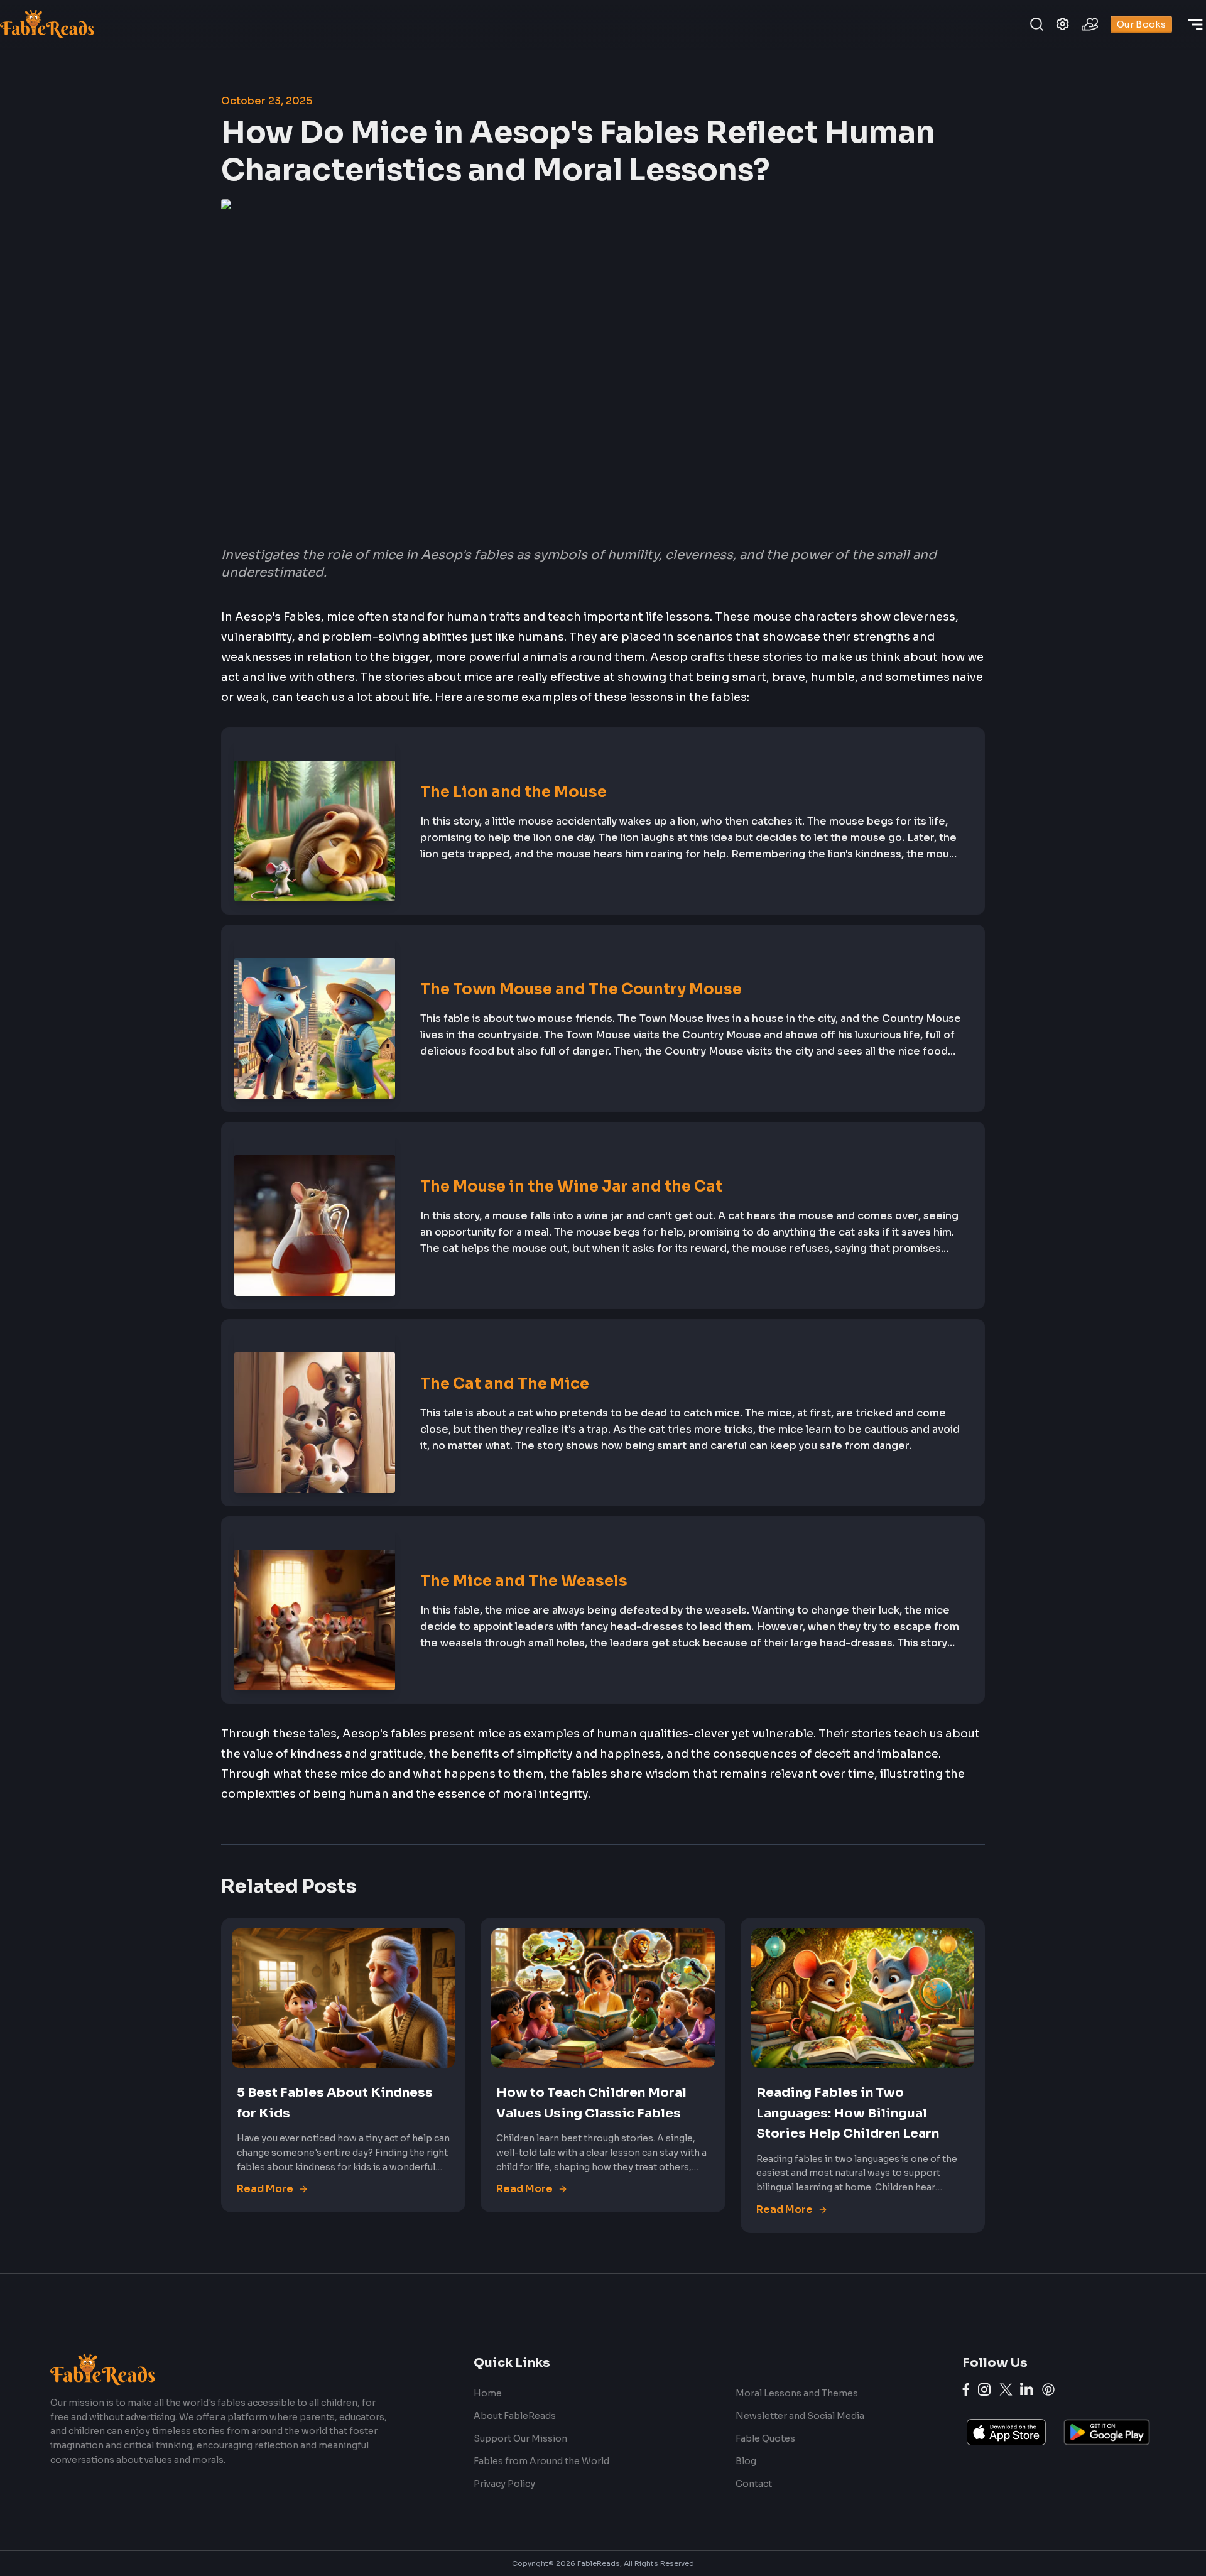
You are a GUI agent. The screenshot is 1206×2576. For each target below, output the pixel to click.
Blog (746, 2461)
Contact (754, 2484)
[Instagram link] (984, 2389)
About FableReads (515, 2416)
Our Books (1141, 24)
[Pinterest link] (1048, 2389)
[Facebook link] (966, 2389)
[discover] (1195, 24)
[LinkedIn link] (1027, 2389)
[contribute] (1090, 24)
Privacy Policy (504, 2484)
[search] (1037, 24)
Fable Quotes (765, 2438)
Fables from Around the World (541, 2461)
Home (488, 2393)
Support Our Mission (520, 2438)
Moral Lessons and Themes (797, 2393)
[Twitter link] (1006, 2389)
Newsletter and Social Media (800, 2416)
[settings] (1062, 24)
